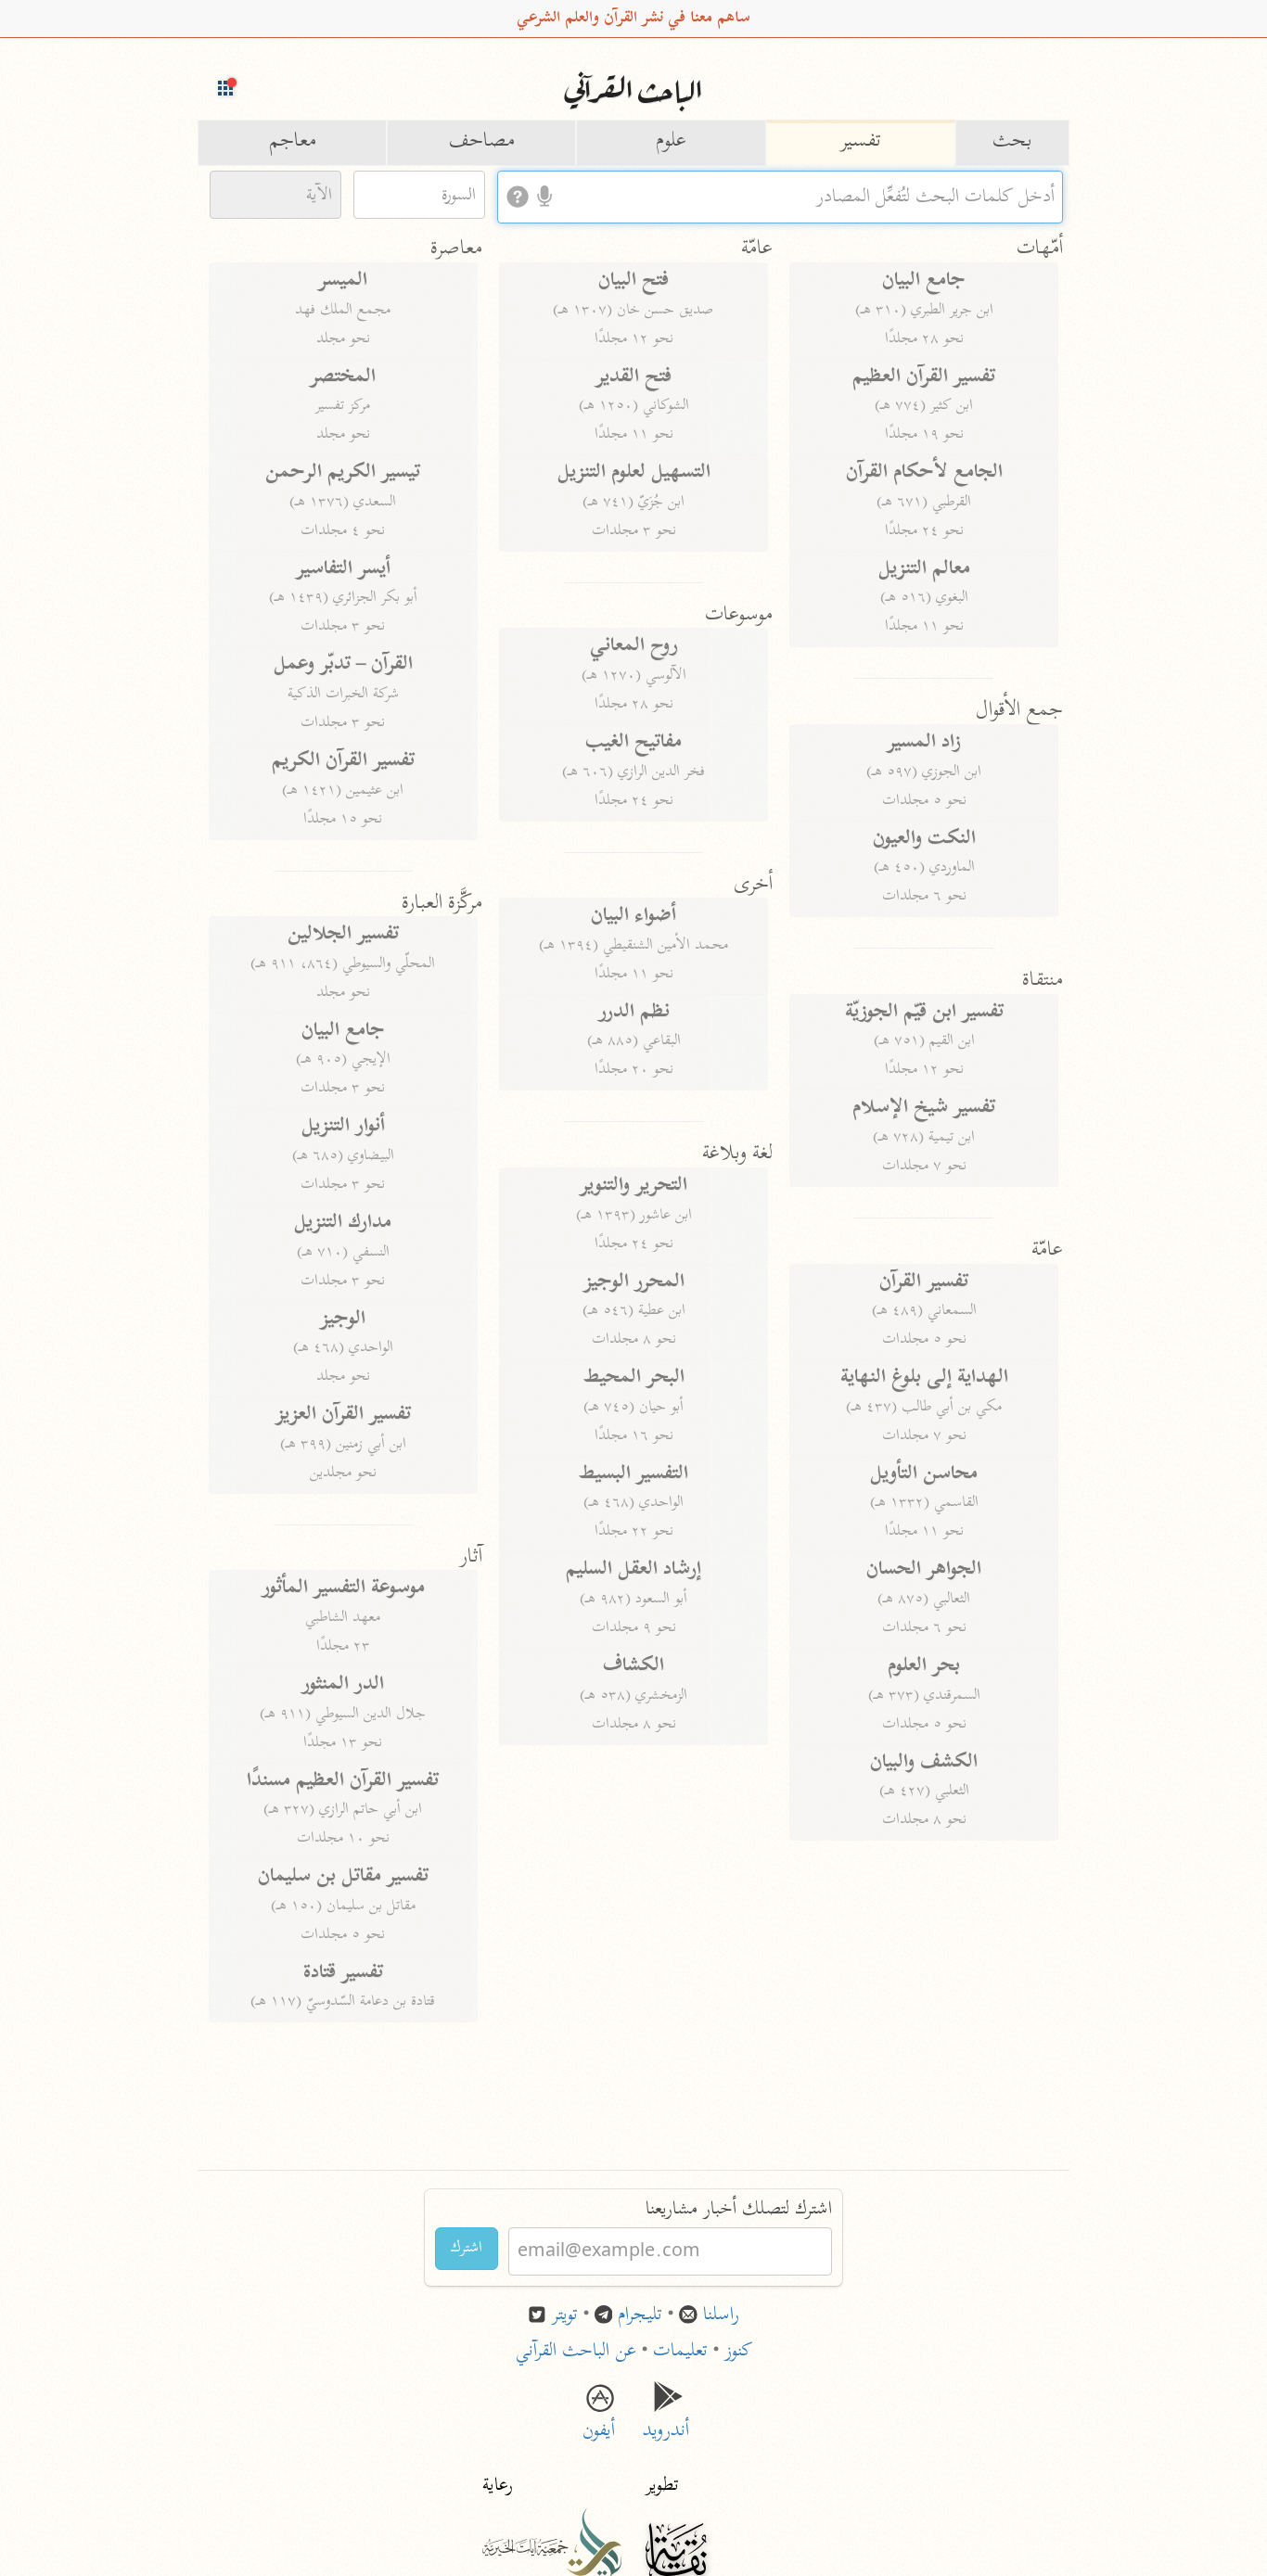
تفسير (861, 142)
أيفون (599, 2418)
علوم (671, 142)
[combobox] (780, 197)
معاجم (293, 142)
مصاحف (482, 142)
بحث (1012, 142)
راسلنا (721, 2316)
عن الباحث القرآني (576, 2352)
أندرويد (668, 2418)
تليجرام (640, 2316)
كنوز (738, 2352)
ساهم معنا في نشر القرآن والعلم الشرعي (633, 19)
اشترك (467, 2249)
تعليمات (680, 2352)
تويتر (565, 2316)
